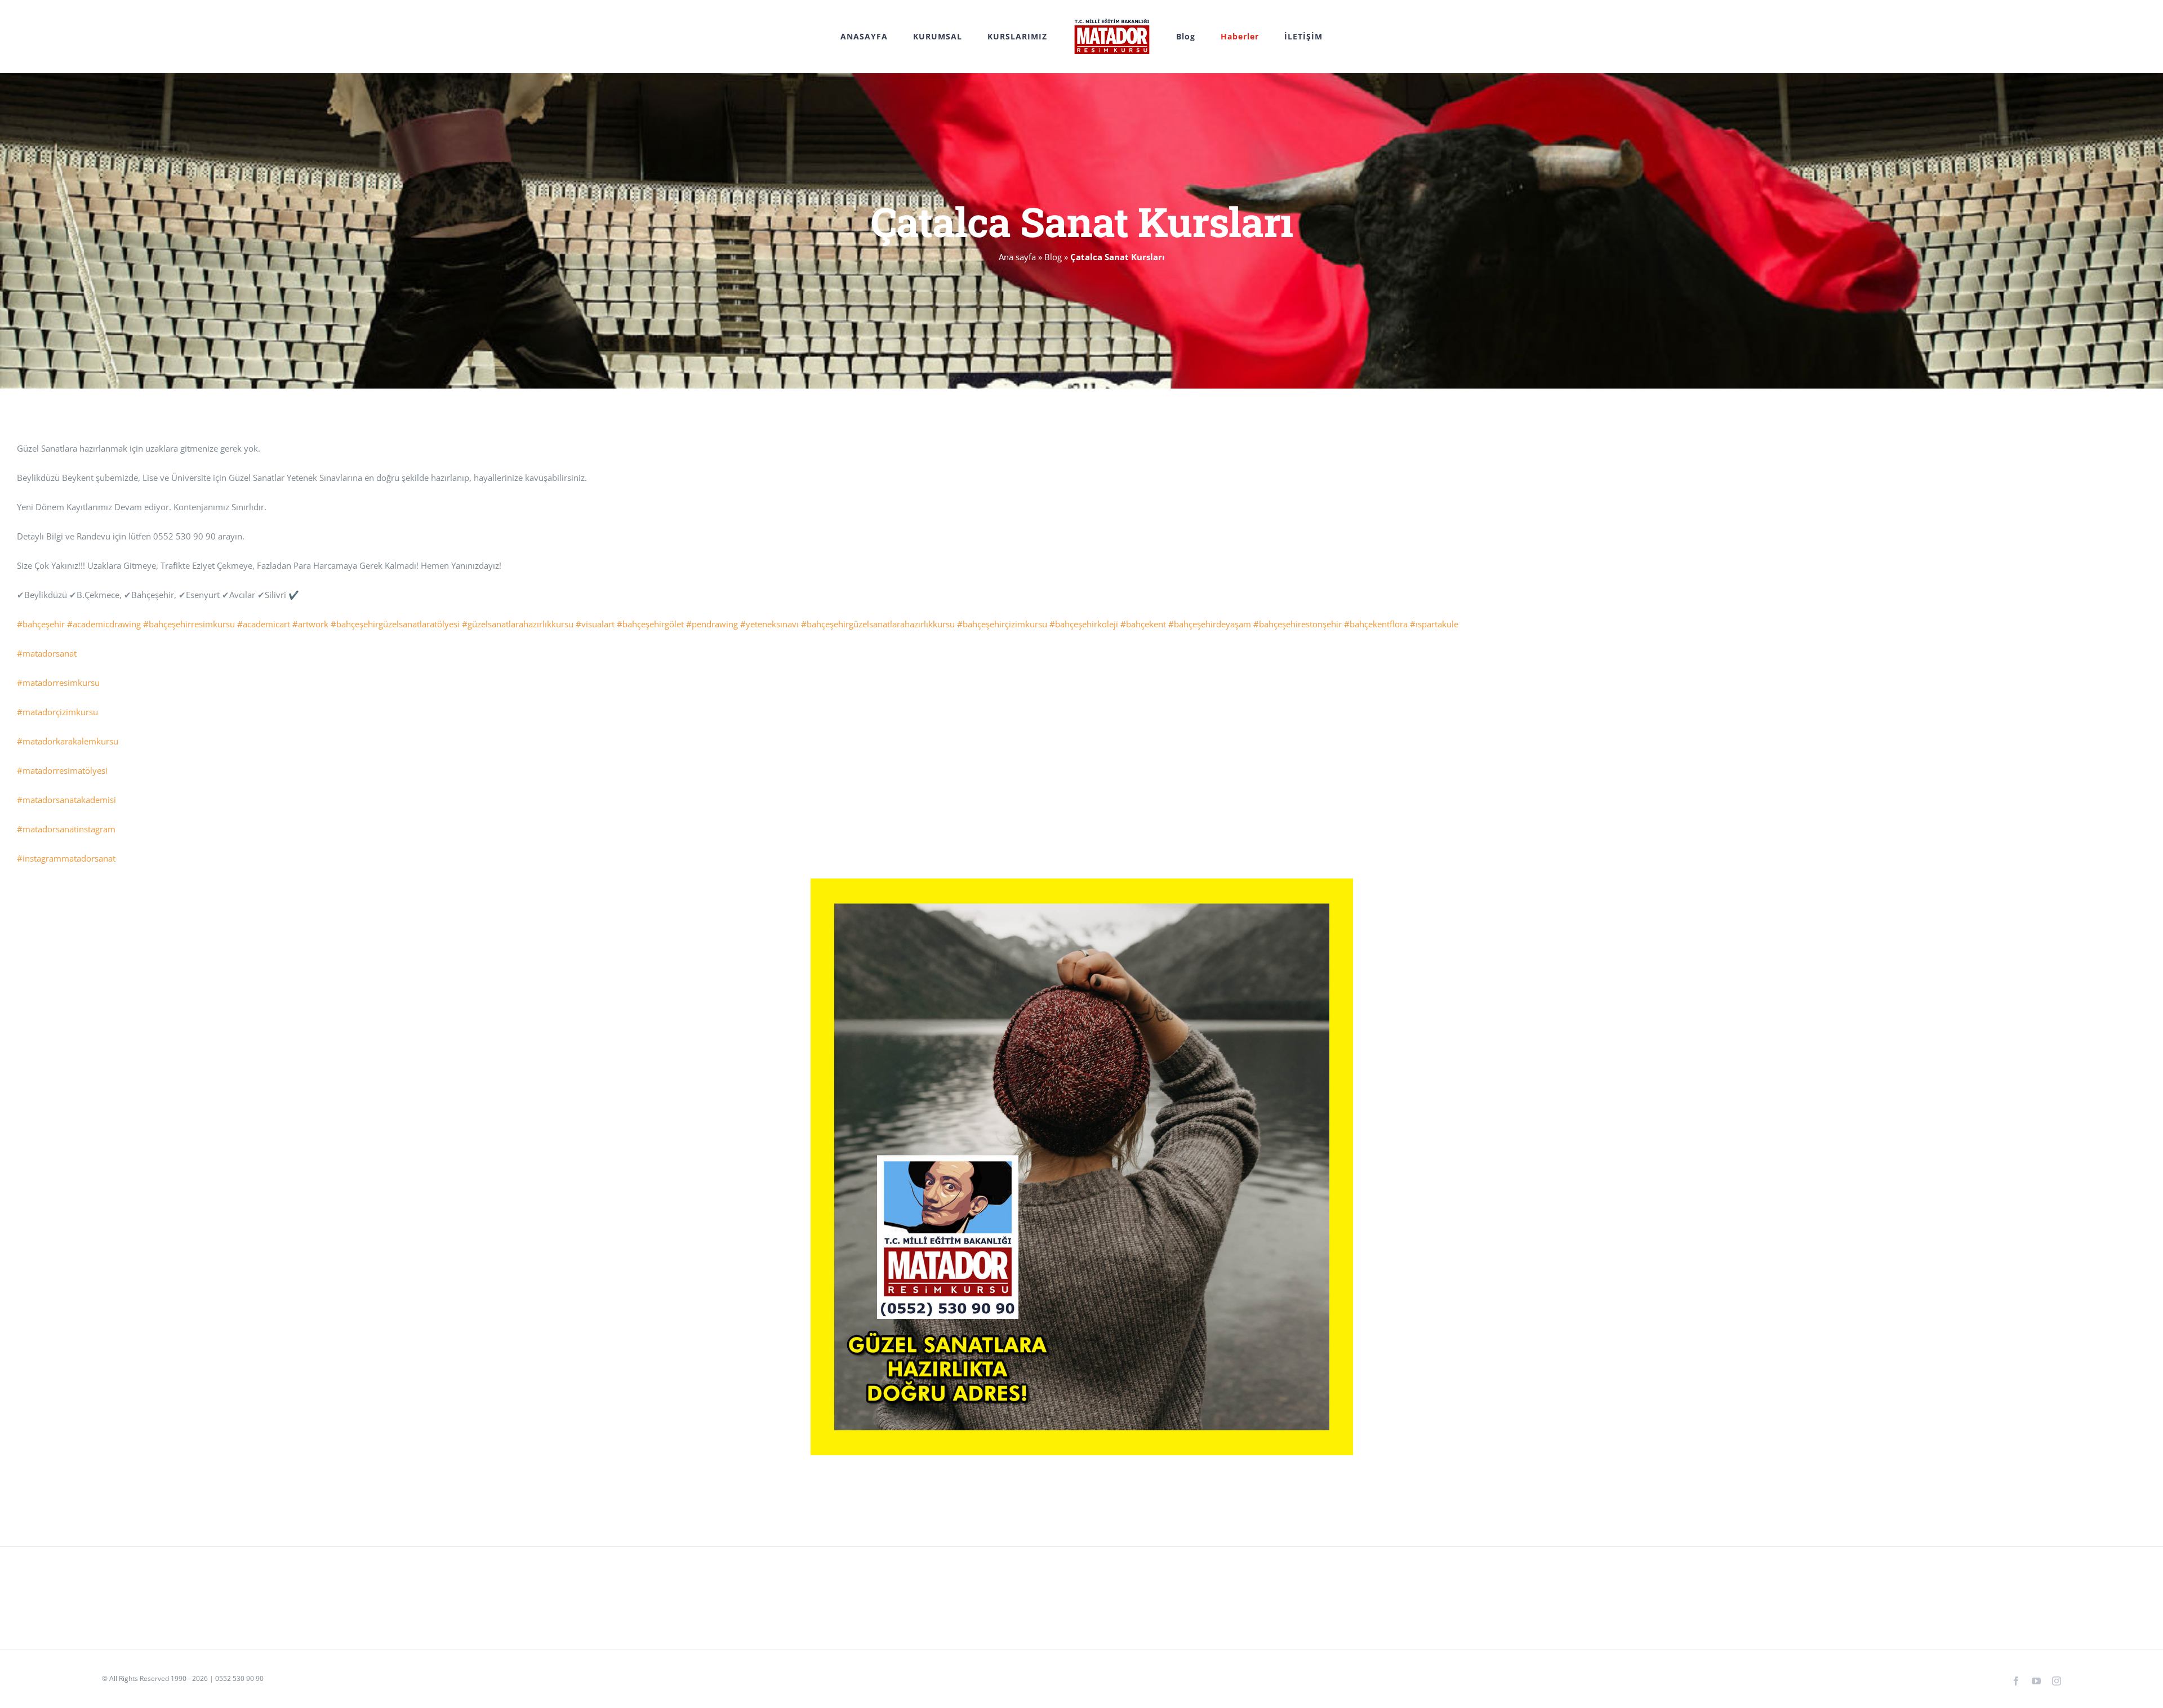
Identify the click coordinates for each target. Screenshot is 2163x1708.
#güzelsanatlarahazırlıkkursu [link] (518, 624)
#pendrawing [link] (712, 624)
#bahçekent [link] (1143, 624)
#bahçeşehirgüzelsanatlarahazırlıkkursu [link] (878, 624)
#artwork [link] (310, 624)
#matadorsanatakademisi (66, 800)
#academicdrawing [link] (104, 624)
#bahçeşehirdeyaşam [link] (1210, 624)
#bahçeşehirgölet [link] (650, 624)
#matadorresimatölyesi (62, 770)
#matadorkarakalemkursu (68, 741)
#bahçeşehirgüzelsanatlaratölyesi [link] (395, 624)
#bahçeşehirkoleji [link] (1084, 624)
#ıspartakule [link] (1434, 624)
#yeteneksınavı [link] (769, 624)
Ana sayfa (1017, 257)
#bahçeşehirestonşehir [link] (1298, 624)
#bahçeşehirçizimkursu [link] (1002, 624)
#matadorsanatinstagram (66, 829)
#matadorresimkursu (58, 683)
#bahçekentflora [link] (1376, 624)
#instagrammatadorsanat (66, 858)
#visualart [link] (595, 624)
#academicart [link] (264, 624)
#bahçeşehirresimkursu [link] (189, 624)
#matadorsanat (47, 653)
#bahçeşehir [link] (41, 624)
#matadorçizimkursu (57, 712)
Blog (1053, 257)
